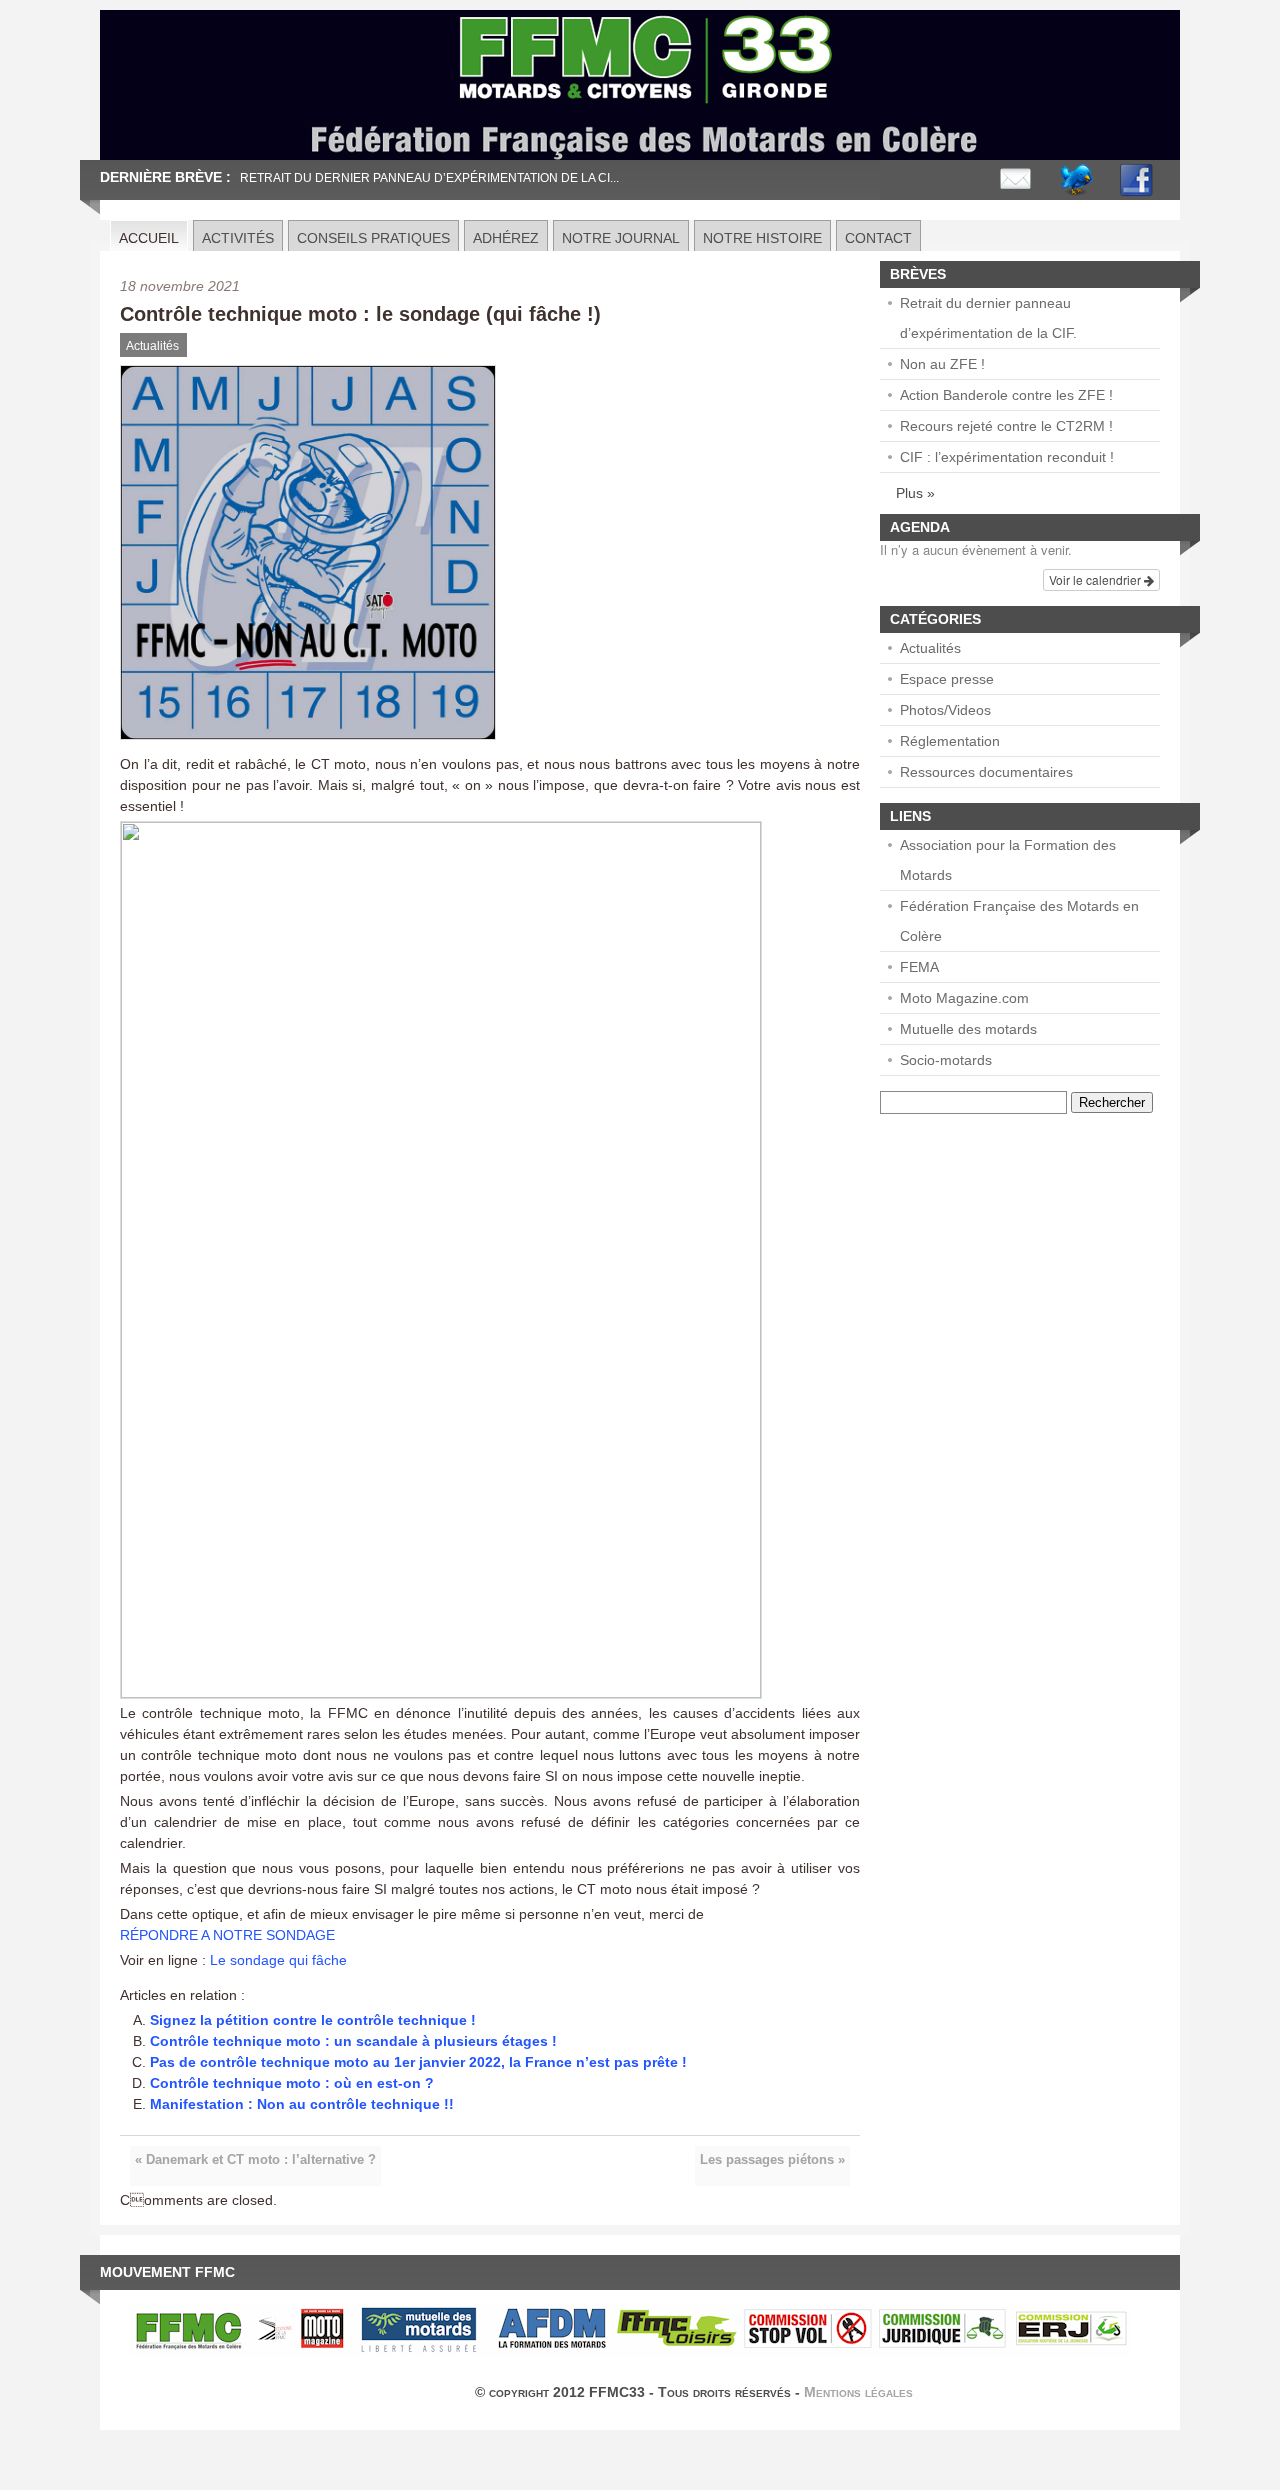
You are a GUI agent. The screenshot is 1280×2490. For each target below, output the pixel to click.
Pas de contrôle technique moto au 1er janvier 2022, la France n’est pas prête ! (418, 2062)
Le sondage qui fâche (278, 1960)
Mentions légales (858, 2392)
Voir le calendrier (1096, 579)
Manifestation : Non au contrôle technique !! (302, 2104)
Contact (878, 238)
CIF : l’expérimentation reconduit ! (1007, 457)
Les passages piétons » (772, 2160)
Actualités (152, 346)
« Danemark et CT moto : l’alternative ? (255, 2160)
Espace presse (947, 679)
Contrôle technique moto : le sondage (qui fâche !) (360, 314)
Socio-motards (946, 1060)
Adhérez (506, 238)
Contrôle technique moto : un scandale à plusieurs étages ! (353, 2041)
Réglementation (950, 741)
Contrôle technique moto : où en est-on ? (292, 2083)
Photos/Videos (945, 710)
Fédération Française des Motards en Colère (1019, 921)
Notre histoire (762, 238)
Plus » (915, 493)
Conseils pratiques (373, 238)
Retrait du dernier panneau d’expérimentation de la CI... (429, 178)
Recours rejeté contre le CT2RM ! (1006, 426)
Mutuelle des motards (968, 1029)
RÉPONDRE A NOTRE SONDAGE (227, 1935)
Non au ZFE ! (942, 364)
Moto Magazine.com (964, 998)
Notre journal (621, 238)
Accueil (149, 238)
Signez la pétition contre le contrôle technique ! (313, 2020)
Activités (238, 238)
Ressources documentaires (986, 772)
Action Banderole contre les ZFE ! (1006, 395)
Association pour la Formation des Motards (1008, 860)
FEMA (919, 967)
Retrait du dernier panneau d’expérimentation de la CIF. (988, 318)
